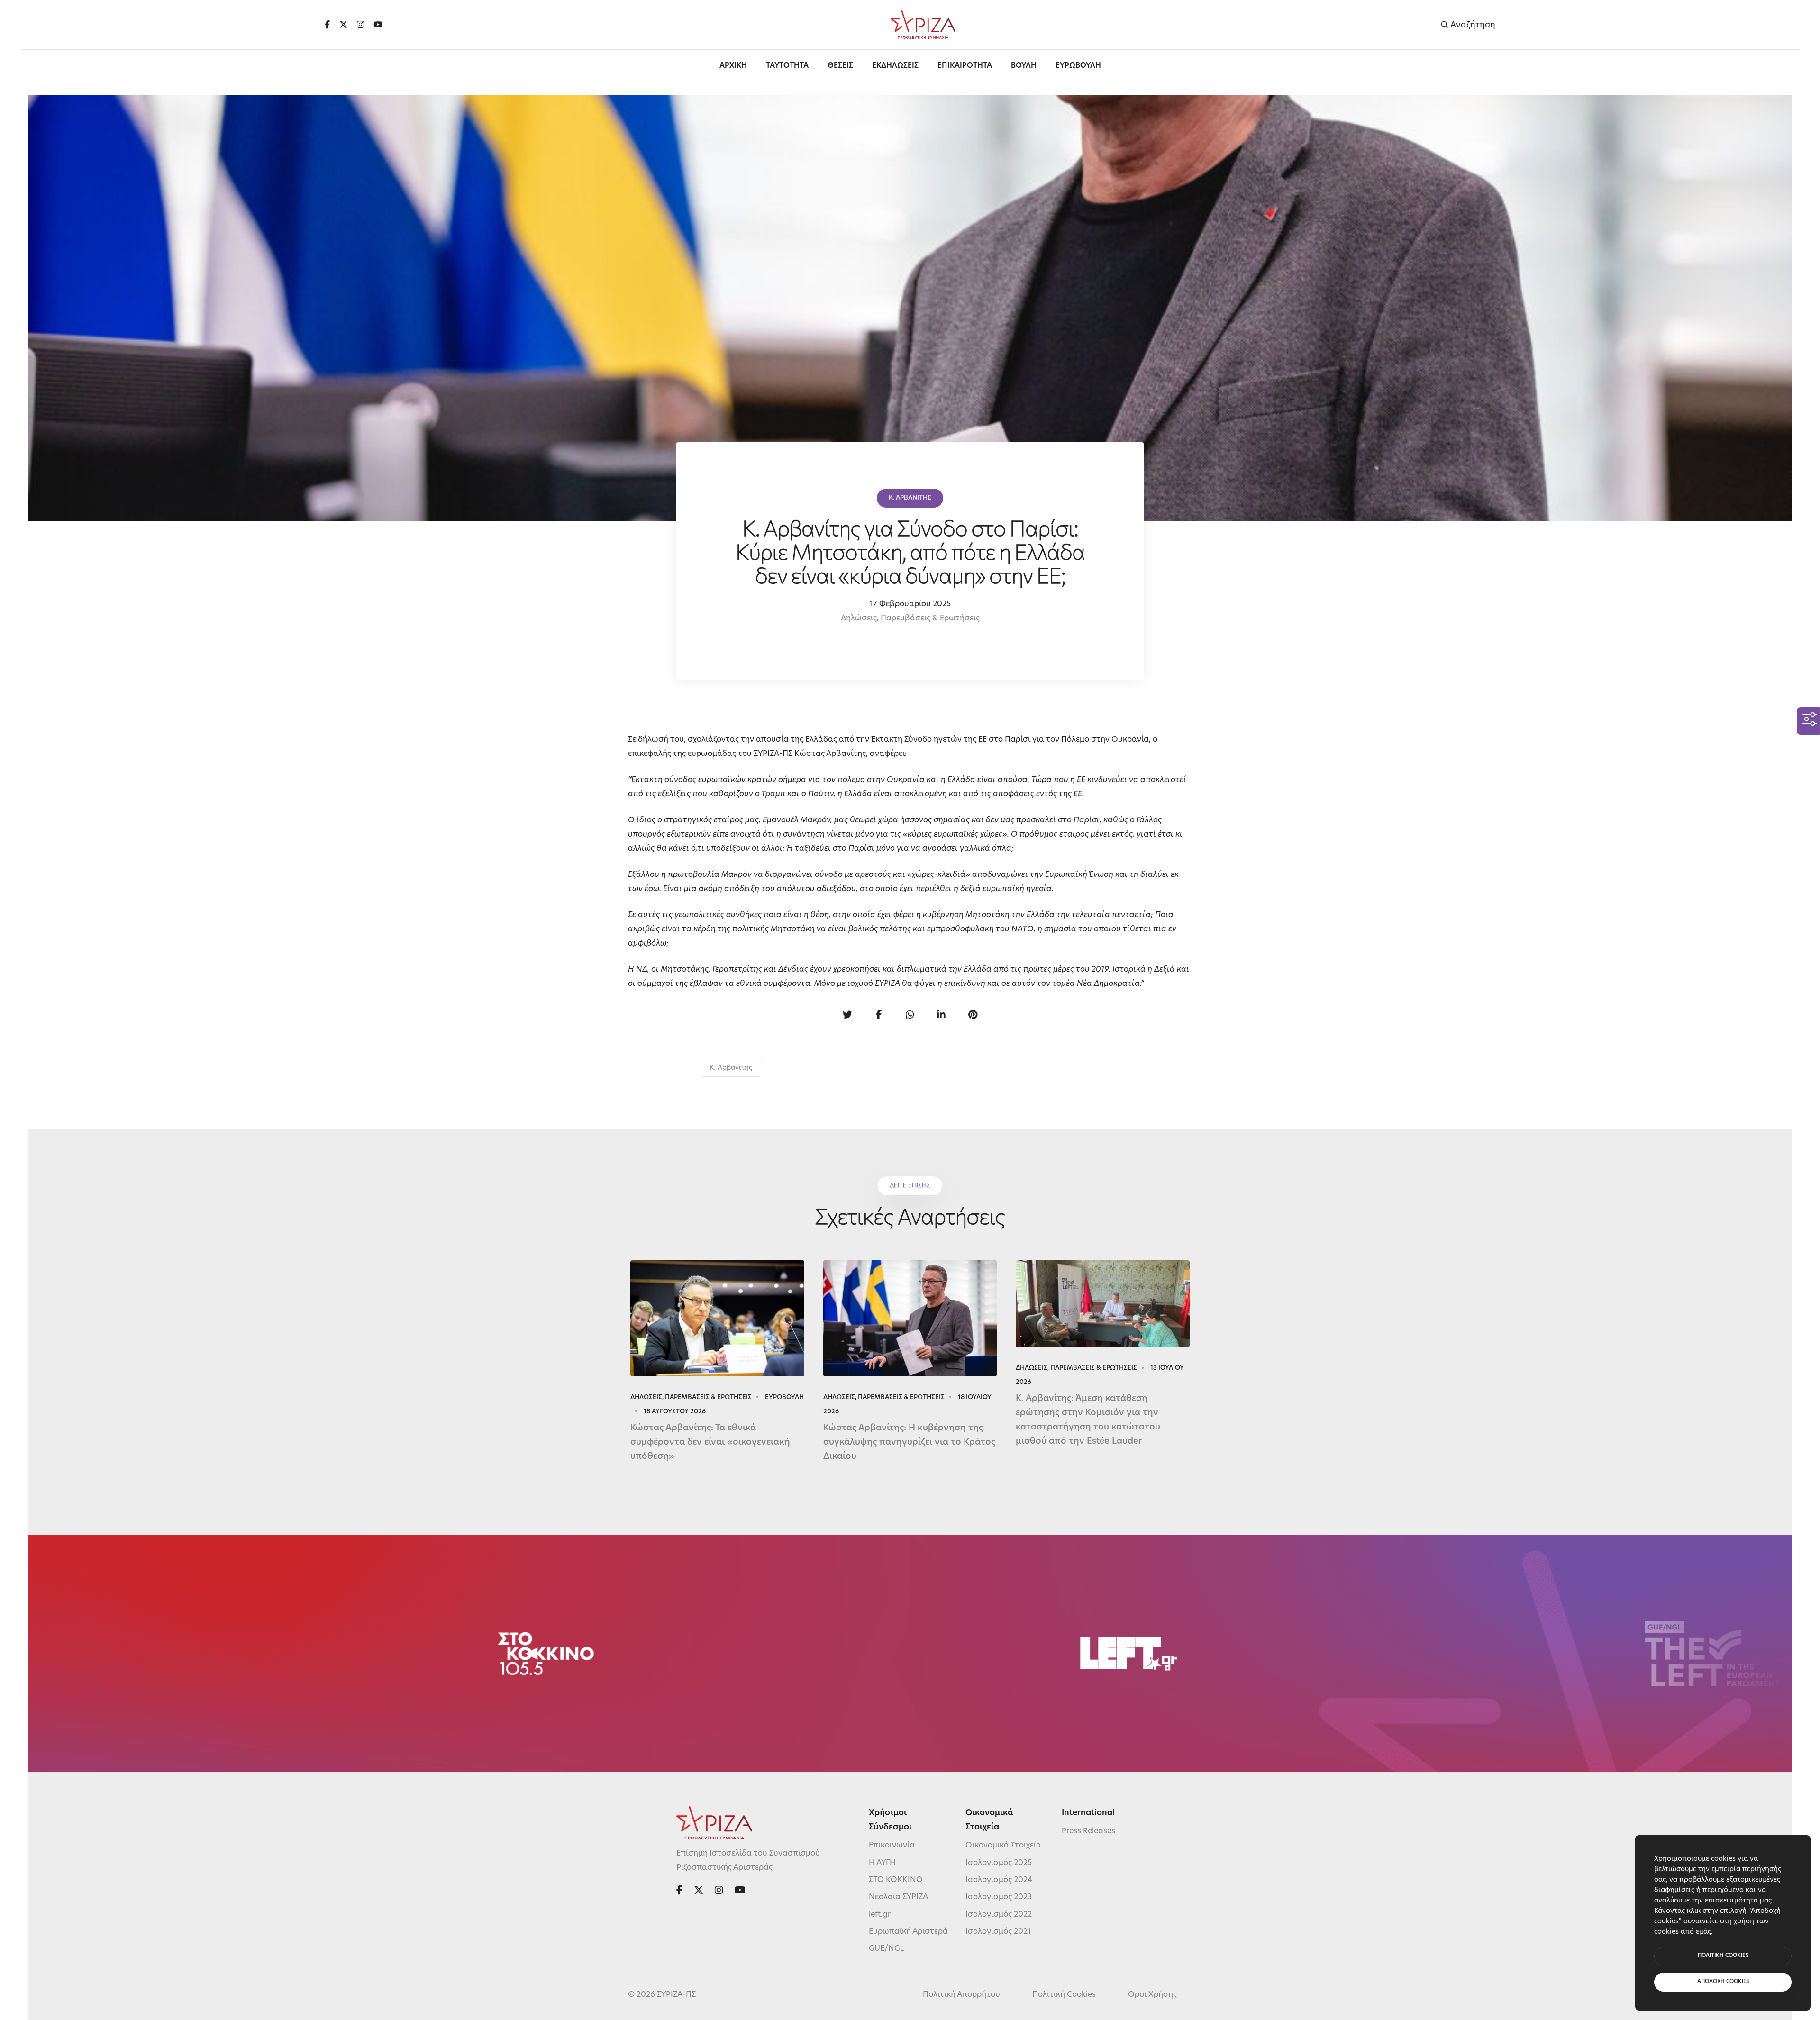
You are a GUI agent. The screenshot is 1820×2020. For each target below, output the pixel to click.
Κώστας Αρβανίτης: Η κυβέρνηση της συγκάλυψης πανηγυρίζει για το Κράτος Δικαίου (909, 1443)
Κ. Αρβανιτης (910, 498)
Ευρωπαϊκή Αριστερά (908, 1932)
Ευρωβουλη (1078, 66)
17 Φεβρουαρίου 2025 (910, 604)
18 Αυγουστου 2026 (675, 1412)
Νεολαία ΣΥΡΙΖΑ (898, 1897)
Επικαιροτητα (965, 66)
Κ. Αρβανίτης (731, 1068)
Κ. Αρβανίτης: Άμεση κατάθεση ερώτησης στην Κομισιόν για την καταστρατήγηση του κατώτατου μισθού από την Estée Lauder (1088, 1420)
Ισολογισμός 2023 (999, 1897)
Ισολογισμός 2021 (998, 1932)
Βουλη (1024, 66)
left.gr (880, 1915)
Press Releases (1088, 1831)
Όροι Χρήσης (1152, 1995)
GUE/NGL (887, 1949)
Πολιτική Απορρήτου (961, 1995)
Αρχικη (733, 66)
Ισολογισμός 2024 (999, 1880)
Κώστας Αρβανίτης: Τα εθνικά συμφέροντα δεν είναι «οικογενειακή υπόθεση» (710, 1443)
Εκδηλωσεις (895, 66)
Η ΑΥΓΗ (882, 1863)
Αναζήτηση (1472, 25)
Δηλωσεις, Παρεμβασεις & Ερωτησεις (691, 1397)
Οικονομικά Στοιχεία (1003, 1846)
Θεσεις (840, 66)
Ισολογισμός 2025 (999, 1863)
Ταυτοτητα (787, 66)
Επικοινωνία (892, 1846)
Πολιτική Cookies (1064, 1995)
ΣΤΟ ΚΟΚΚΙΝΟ (896, 1880)
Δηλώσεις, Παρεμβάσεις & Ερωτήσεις (910, 619)
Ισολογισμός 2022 (999, 1915)
